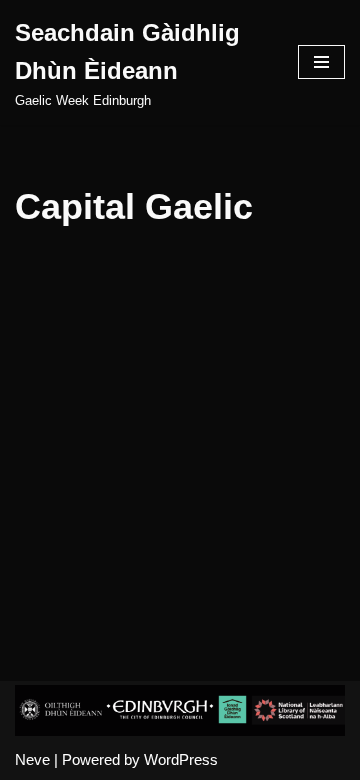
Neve (32, 759)
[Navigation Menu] (321, 62)
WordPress (181, 759)
